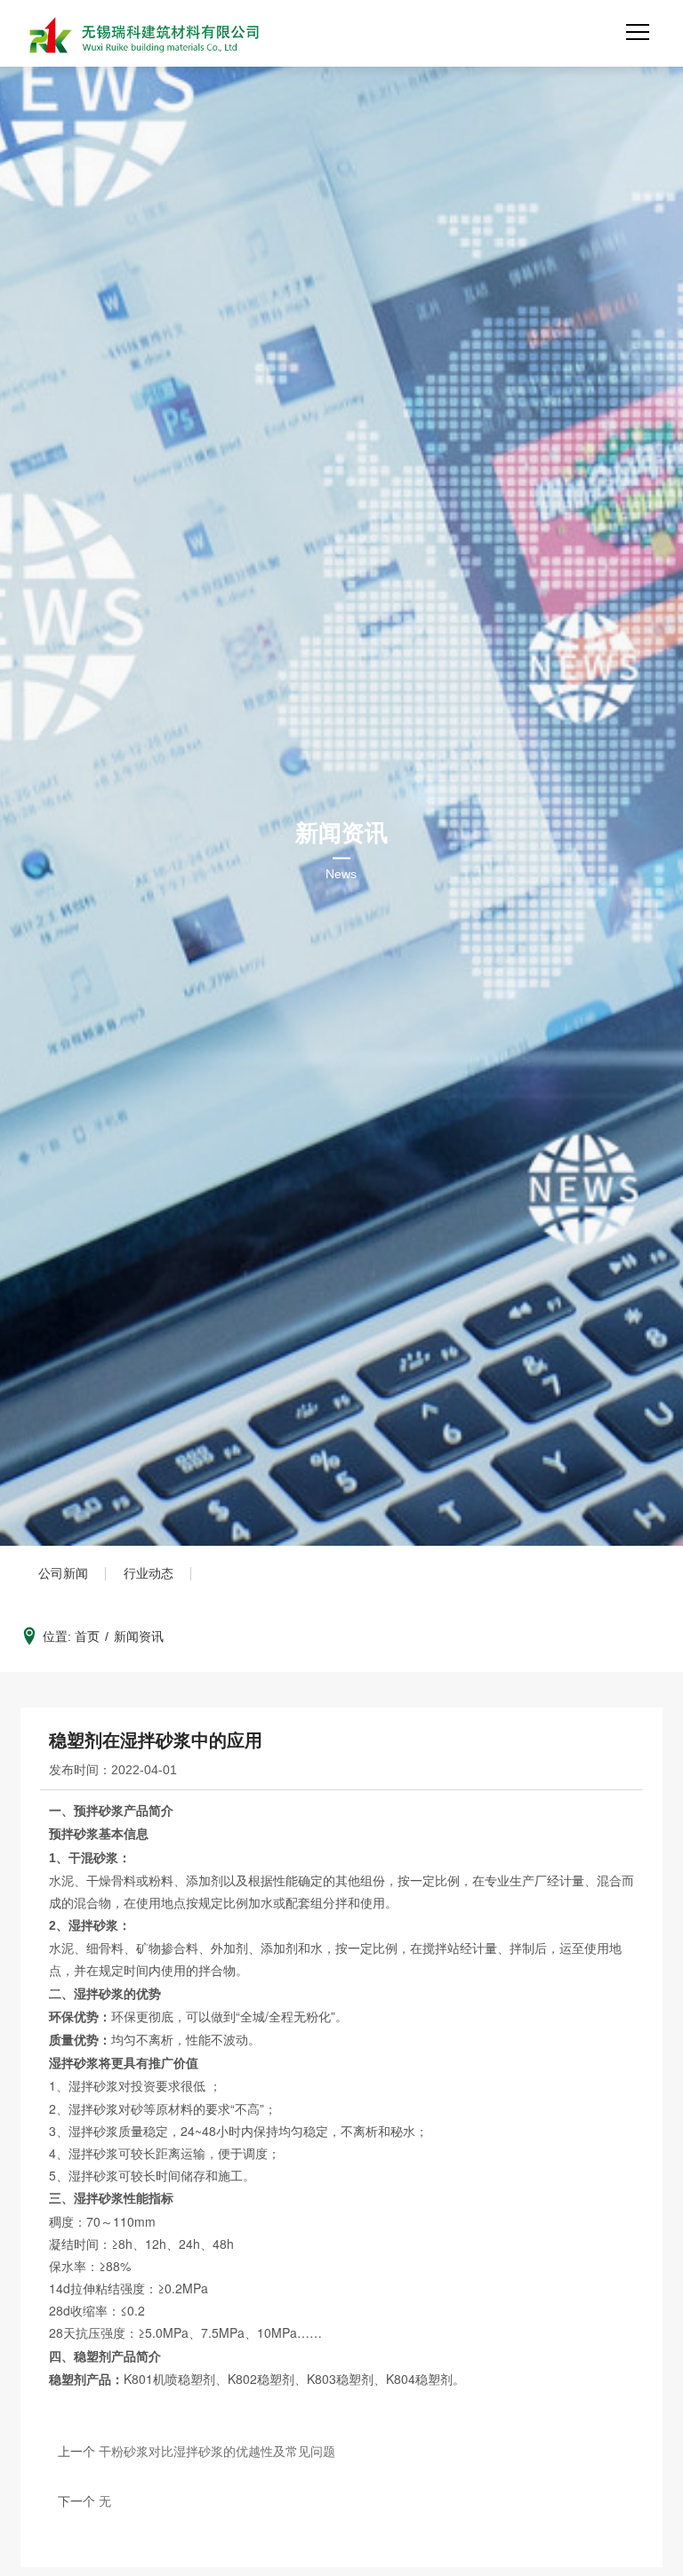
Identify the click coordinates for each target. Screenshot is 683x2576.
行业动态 (149, 1573)
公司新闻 (63, 1573)
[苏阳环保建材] (142, 37)
